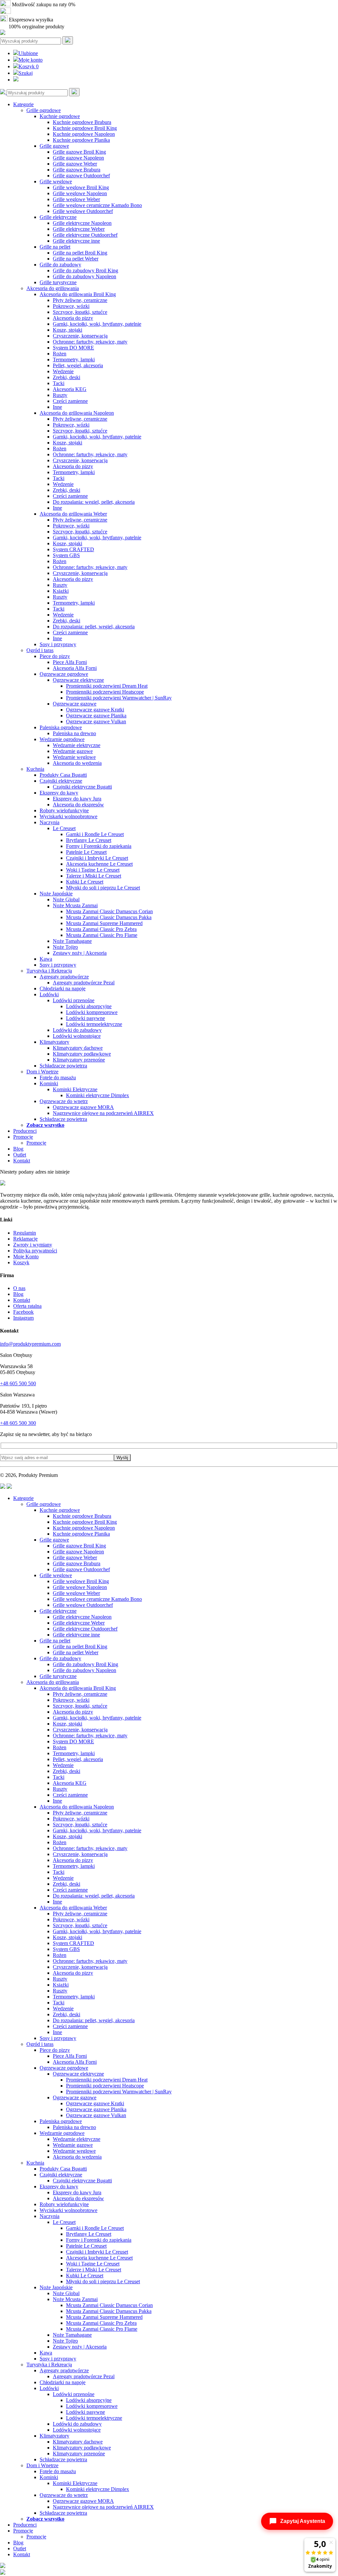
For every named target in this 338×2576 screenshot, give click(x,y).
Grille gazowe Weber (75, 164)
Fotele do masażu (58, 1078)
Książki (61, 591)
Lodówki (49, 994)
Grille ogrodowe (44, 110)
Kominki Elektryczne (75, 1089)
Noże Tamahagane (72, 941)
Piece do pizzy (55, 656)
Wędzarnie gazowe (73, 751)
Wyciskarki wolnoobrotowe (68, 816)
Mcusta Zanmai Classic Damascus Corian (109, 911)
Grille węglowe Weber (76, 199)
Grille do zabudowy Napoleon (84, 276)
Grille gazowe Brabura (77, 170)
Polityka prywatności (35, 1251)
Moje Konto (26, 1257)
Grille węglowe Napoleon (80, 193)
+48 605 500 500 (18, 1383)
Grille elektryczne (58, 217)
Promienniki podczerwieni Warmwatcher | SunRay (119, 698)
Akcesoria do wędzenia (77, 763)
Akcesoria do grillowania (53, 288)
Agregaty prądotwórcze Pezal (84, 983)
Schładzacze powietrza (63, 1066)
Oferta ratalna (27, 1306)
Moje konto (31, 60)
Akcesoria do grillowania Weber (73, 514)
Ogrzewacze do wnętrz (64, 1101)
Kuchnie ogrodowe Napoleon (84, 134)
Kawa (46, 959)
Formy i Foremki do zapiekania (99, 846)
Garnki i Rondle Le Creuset (95, 834)
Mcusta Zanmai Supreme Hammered (104, 923)
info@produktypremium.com (30, 1344)
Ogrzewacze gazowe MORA (83, 1107)
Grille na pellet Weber (76, 259)
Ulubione (28, 53)
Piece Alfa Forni (70, 662)
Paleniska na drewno (74, 733)
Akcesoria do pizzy (73, 318)
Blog (18, 1149)
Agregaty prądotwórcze (64, 977)
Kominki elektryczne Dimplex (98, 1095)
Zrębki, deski (67, 377)
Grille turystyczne (58, 282)
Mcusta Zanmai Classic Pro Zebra (101, 929)
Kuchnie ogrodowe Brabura (82, 122)
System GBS (66, 555)
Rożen (60, 354)
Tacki (59, 383)
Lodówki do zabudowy (77, 1030)
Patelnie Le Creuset (86, 852)
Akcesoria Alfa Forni (75, 668)
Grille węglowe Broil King (81, 187)
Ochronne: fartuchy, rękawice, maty (90, 342)
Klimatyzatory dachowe (78, 1048)
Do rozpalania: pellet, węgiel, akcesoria (94, 627)
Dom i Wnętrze (42, 1072)
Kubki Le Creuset (85, 882)
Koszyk (29, 66)
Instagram (23, 1318)
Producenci (25, 1131)
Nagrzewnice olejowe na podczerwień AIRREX (103, 1113)
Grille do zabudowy (60, 265)
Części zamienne (70, 401)
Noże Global (66, 899)
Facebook (23, 1312)
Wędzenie (63, 371)
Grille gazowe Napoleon (78, 158)
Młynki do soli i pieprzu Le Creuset (103, 888)
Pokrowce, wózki (71, 306)
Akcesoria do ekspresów (78, 805)
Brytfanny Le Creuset (89, 840)
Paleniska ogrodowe (61, 727)
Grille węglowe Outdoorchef (83, 211)
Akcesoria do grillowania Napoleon (77, 413)
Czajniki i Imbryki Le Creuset (97, 858)
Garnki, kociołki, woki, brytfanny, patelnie (97, 324)
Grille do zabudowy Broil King (85, 270)
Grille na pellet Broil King (80, 253)
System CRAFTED (73, 549)
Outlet (20, 1155)
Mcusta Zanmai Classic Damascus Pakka (109, 917)
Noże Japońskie (56, 894)
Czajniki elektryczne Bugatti (82, 787)
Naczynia (50, 822)
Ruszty (60, 395)
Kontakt (22, 1161)
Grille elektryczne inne (76, 241)
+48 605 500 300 (18, 1423)
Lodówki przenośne (74, 1000)
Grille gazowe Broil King (79, 152)
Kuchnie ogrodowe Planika (81, 140)
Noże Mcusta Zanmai (75, 905)
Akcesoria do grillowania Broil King (78, 294)
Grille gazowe (54, 146)
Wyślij (122, 1458)
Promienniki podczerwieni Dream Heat (107, 686)
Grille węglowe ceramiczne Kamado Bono (97, 205)
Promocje (23, 1137)
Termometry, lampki (74, 359)
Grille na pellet (55, 247)
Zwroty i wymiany (33, 1245)
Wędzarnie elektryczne (77, 745)
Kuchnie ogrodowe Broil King (85, 128)
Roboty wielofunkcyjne (64, 810)
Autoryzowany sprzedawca (40, 12)
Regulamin (25, 1233)
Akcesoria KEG (70, 389)
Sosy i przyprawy (58, 644)
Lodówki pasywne (85, 1018)
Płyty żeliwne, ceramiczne (80, 300)
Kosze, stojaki (68, 330)
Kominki (49, 1083)
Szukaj (26, 73)
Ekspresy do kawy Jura (77, 799)
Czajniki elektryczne (61, 781)
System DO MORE (73, 348)
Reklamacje (25, 1239)
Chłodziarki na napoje (63, 988)
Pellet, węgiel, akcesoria (78, 365)
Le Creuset (64, 828)
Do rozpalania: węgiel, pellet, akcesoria (94, 502)
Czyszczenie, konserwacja (80, 336)
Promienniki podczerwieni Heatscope (105, 692)
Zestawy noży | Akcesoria (80, 953)
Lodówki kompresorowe (92, 1012)
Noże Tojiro (65, 947)
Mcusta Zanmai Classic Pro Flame (102, 935)
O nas (19, 1288)
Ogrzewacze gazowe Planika (96, 716)
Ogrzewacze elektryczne (78, 680)
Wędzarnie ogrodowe (62, 739)
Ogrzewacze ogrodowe (64, 674)
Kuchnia (35, 769)
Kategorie (23, 104)
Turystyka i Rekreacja (49, 971)
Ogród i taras (40, 650)
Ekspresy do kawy (59, 793)
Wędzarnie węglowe (74, 757)
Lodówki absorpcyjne (89, 1006)
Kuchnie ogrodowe (60, 116)
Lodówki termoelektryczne (94, 1024)
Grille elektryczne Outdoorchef (85, 235)
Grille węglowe (56, 181)
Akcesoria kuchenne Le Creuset (99, 864)
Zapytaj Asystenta (303, 2521)
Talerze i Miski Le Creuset (94, 876)
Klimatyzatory (54, 1042)
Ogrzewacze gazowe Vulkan (96, 721)
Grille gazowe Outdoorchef (81, 176)
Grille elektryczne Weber (79, 229)
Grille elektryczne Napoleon (82, 223)
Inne (57, 407)
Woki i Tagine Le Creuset (93, 870)
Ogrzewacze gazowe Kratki (95, 710)
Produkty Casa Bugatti (63, 775)
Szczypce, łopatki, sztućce (80, 312)
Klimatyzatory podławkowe (82, 1054)
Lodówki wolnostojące (77, 1036)
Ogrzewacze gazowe (75, 704)
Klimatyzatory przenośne (79, 1060)
